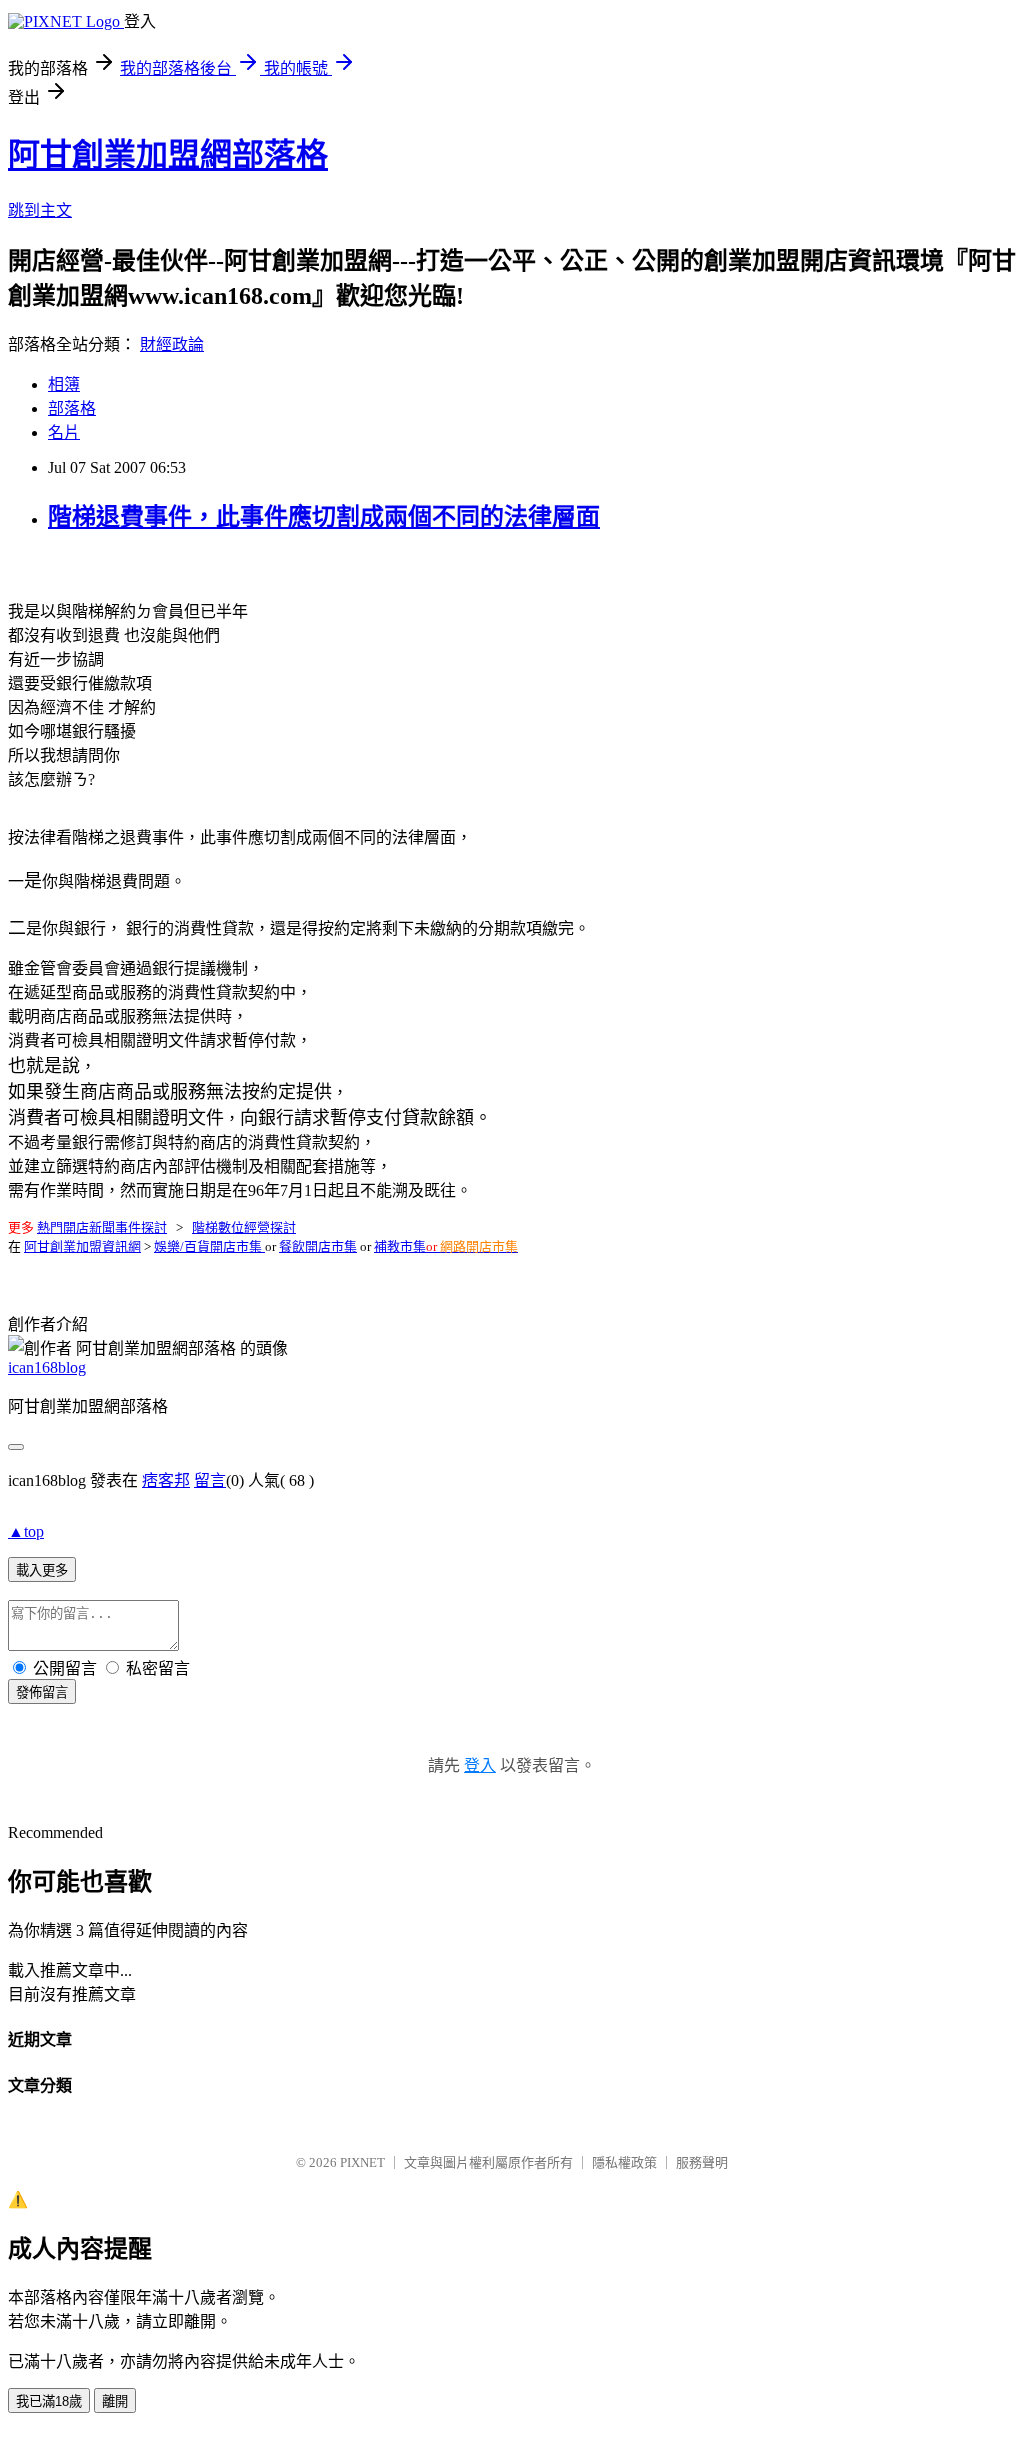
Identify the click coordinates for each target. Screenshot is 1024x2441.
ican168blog (47, 1367)
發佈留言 (42, 1692)
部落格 (72, 408)
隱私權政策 (624, 2162)
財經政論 (172, 344)
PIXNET (362, 2162)
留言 (210, 1480)
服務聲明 (702, 2162)
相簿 (64, 384)
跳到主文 (40, 210)
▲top (26, 1531)
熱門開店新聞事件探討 (102, 1227)
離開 (115, 2401)
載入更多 (42, 1570)
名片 (64, 432)
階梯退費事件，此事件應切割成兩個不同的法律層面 (324, 517)
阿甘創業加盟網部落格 (168, 155)
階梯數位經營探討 (244, 1227)
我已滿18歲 (49, 2401)
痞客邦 (166, 1480)
